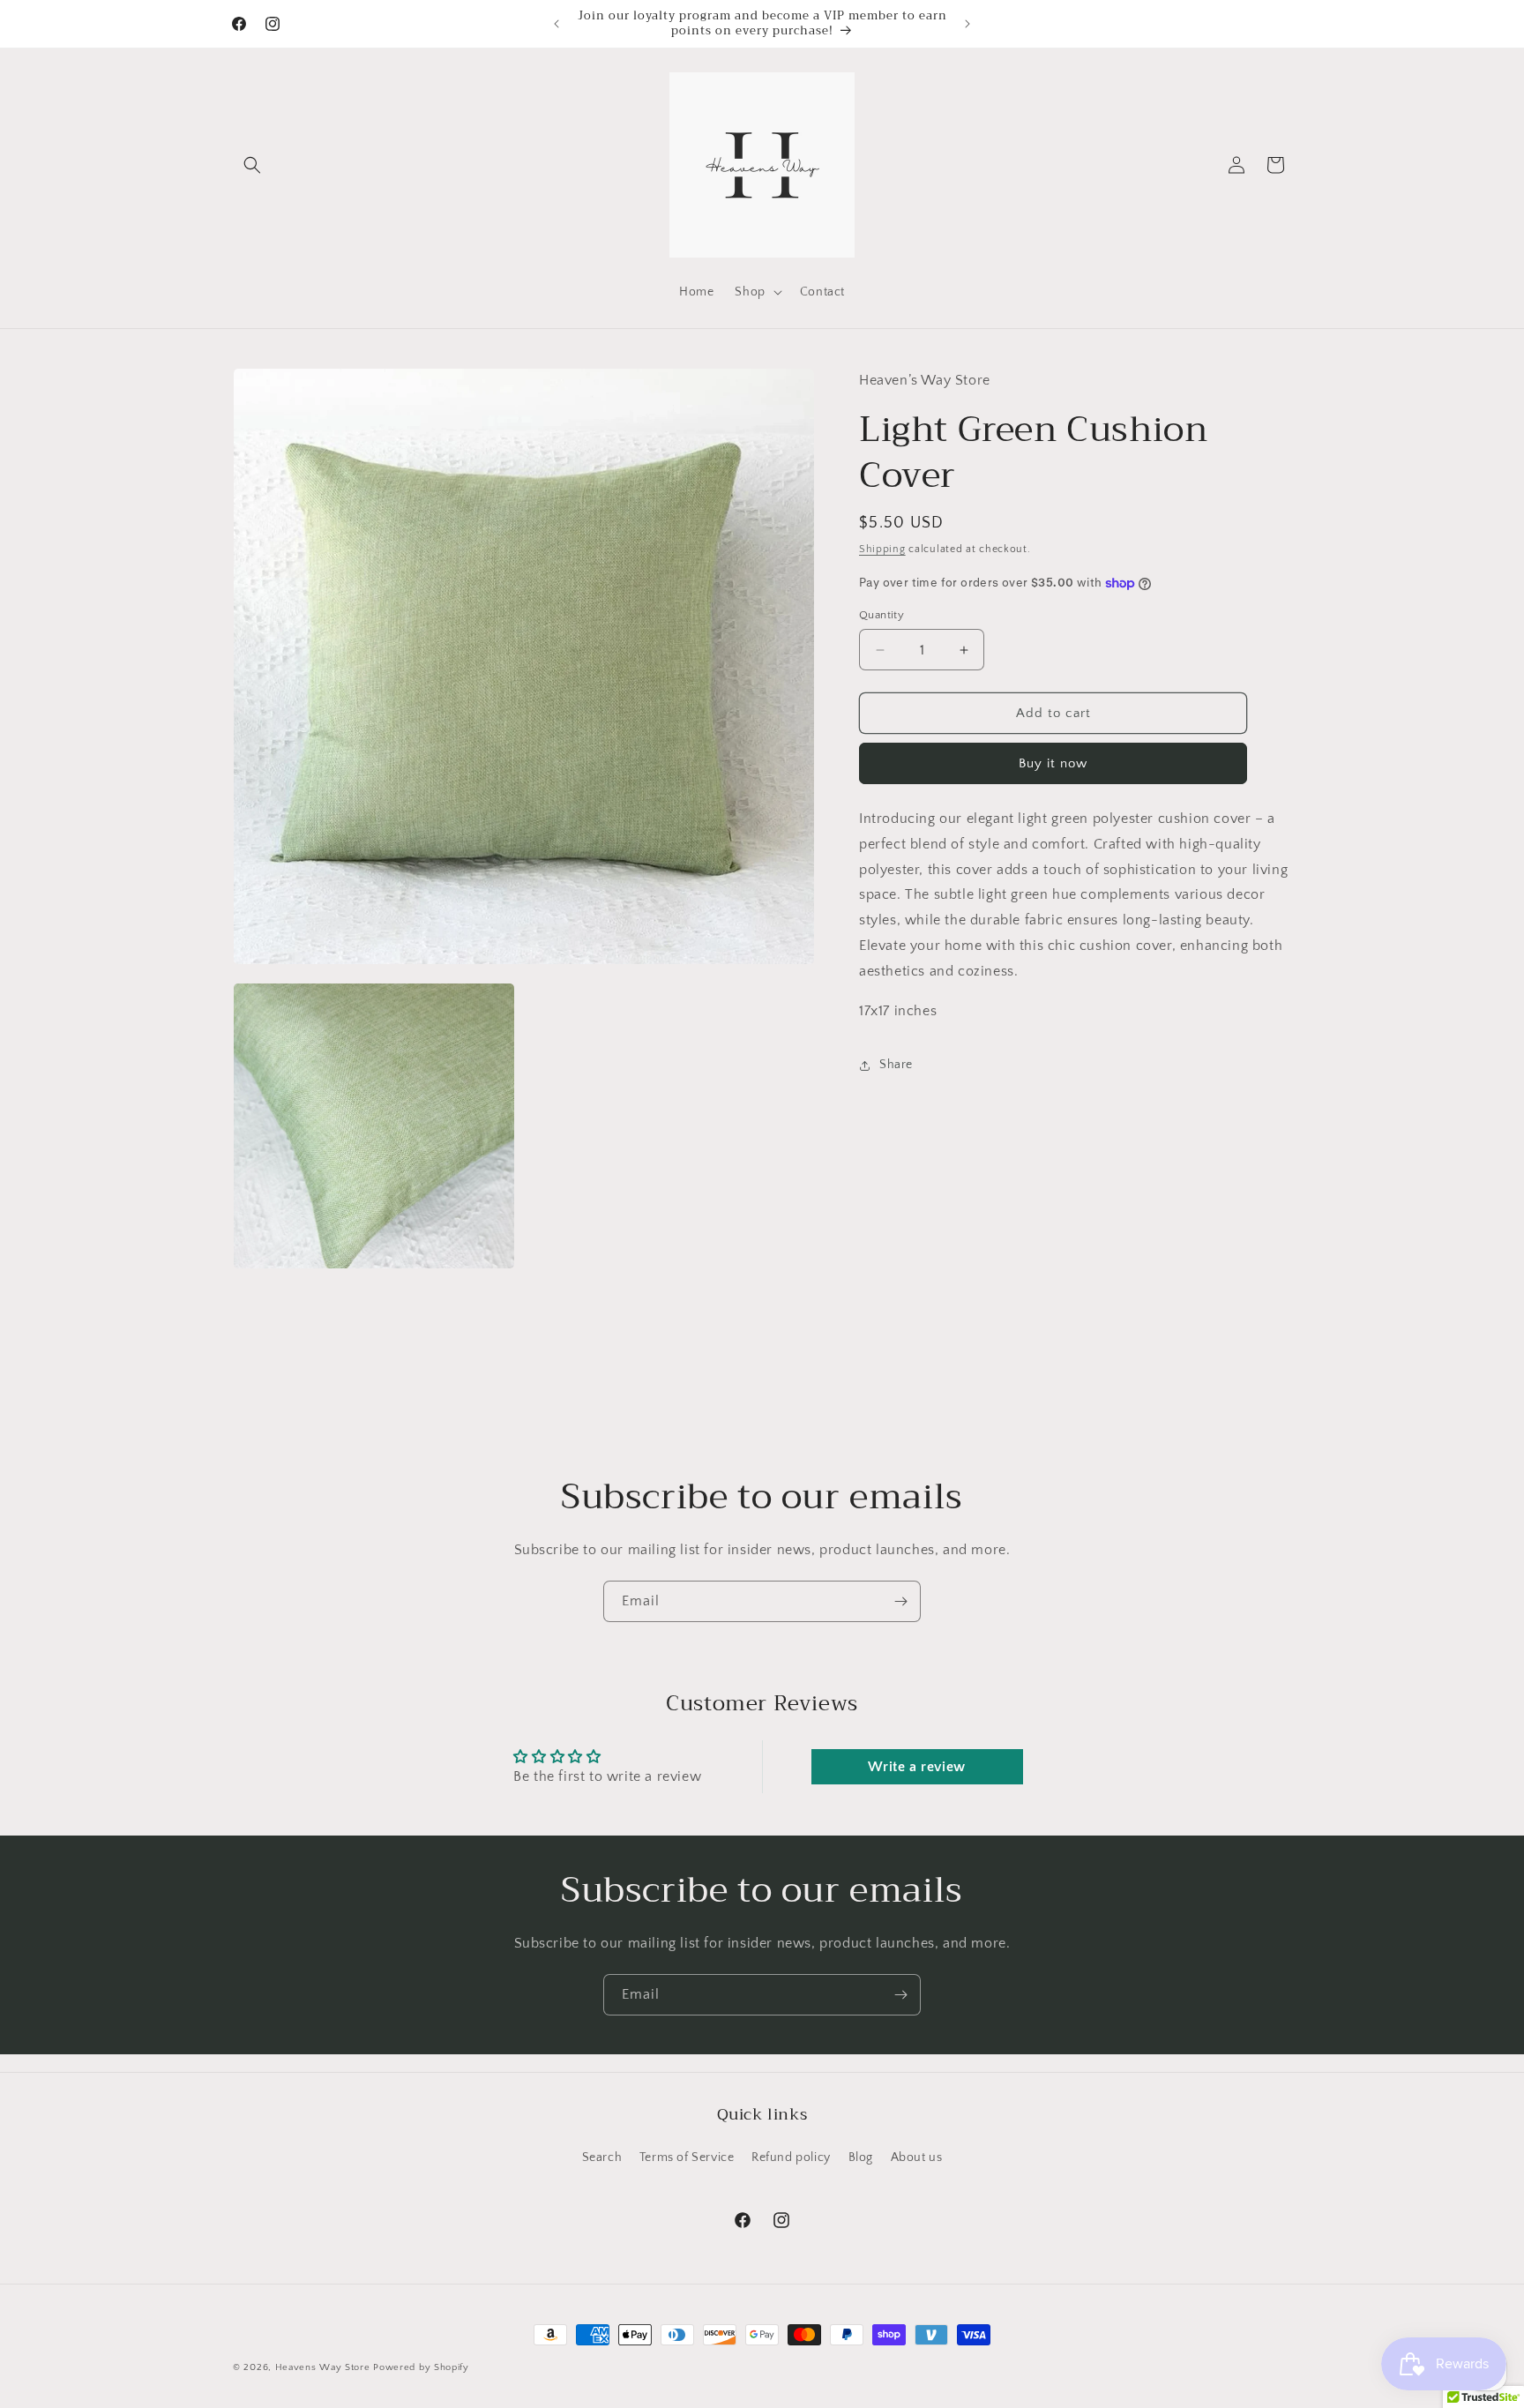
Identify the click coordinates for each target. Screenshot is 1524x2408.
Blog (861, 2157)
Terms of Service (687, 2157)
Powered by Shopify (421, 2367)
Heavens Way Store (323, 2367)
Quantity (882, 615)
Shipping (882, 549)
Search (602, 2157)
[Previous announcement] (557, 24)
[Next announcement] (967, 24)
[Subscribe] (900, 1601)
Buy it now (1053, 763)
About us (917, 2157)
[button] (252, 165)
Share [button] (896, 1065)
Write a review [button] (916, 1767)
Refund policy (791, 2157)
